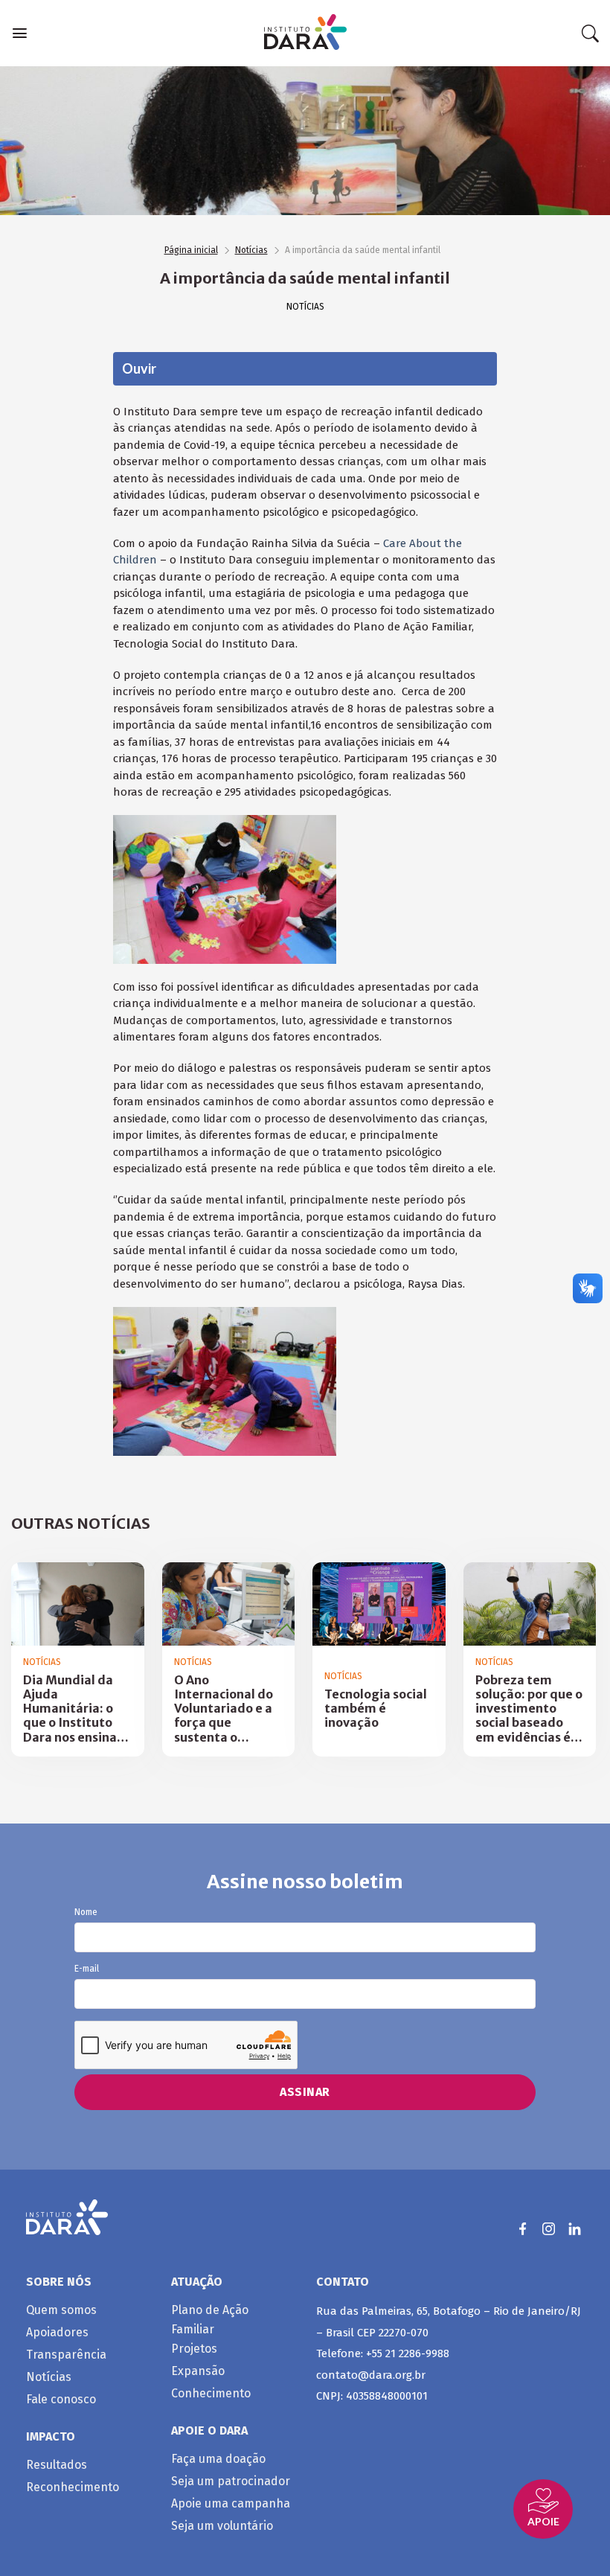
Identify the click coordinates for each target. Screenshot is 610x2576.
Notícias (251, 250)
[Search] (590, 33)
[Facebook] (523, 2229)
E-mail (87, 1969)
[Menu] (20, 33)
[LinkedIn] (575, 2229)
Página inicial (191, 250)
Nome (86, 1912)
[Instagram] (549, 2229)
